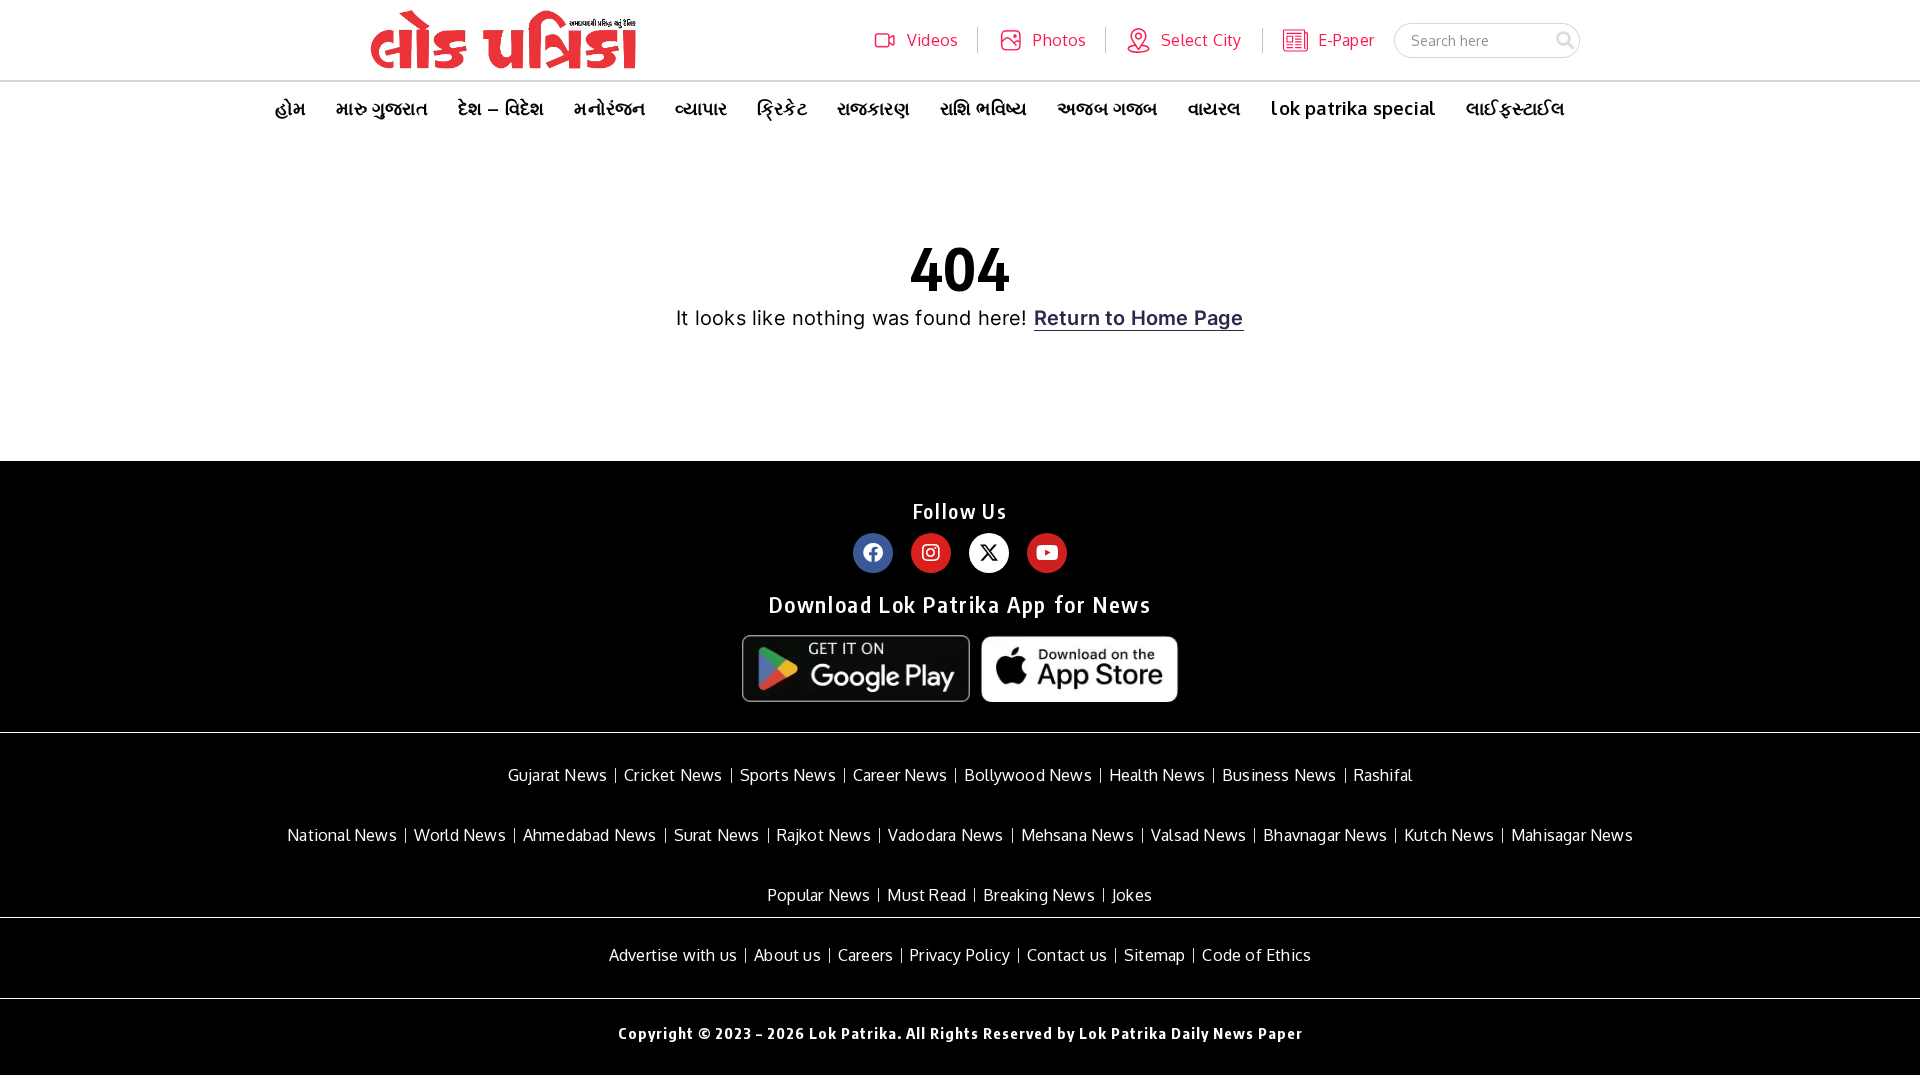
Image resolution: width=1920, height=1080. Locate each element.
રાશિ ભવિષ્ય (983, 108)
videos (932, 40)
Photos (1059, 40)
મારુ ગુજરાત (381, 108)
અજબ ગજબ (1107, 108)
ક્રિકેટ (782, 108)
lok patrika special (1353, 108)
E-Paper (1346, 40)
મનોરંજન (609, 108)
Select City (1201, 40)
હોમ (290, 108)
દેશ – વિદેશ (501, 108)
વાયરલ (1215, 108)
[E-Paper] (1295, 40)
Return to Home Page (1139, 318)
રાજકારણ (873, 108)
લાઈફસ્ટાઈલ (1515, 108)
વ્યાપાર (701, 108)
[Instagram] (931, 553)
